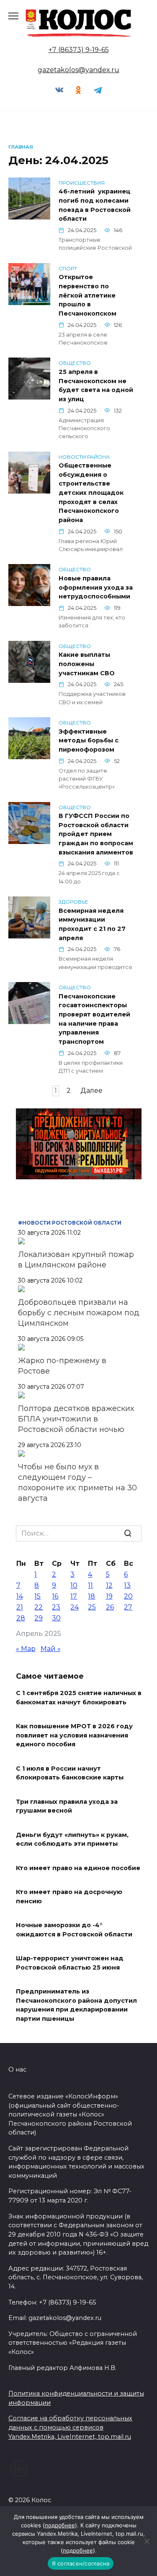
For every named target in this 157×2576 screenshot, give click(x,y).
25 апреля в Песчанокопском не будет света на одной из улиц (96, 385)
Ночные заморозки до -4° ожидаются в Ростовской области (74, 1930)
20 (128, 1596)
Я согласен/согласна (81, 2563)
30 (56, 1618)
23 (56, 1607)
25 (92, 1607)
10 (74, 1585)
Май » (51, 1649)
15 (37, 1596)
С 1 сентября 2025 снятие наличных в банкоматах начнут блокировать (79, 1698)
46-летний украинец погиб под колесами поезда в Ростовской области (95, 205)
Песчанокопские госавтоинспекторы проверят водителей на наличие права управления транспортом (94, 1019)
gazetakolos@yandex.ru (78, 70)
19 (109, 1596)
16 (55, 1596)
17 (74, 1596)
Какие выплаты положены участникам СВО (87, 664)
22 (39, 1607)
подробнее (60, 2525)
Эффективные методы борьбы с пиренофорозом (89, 741)
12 (109, 1585)
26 (110, 1607)
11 (90, 1585)
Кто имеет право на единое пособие (78, 1868)
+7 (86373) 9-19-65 (79, 50)
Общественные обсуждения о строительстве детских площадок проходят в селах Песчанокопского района (91, 493)
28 (21, 1618)
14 (20, 1596)
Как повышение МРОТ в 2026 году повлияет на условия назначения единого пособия (74, 1736)
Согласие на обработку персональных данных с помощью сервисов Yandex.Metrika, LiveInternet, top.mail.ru (70, 2427)
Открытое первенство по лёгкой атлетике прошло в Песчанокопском (88, 295)
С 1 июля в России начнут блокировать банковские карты (70, 1773)
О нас (17, 2069)
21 (20, 1607)
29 (39, 1618)
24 (75, 1607)
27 (128, 1607)
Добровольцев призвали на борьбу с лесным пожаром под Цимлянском (79, 1313)
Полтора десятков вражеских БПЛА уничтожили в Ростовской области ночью (76, 1419)
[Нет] (147, 2541)
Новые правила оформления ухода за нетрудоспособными (96, 587)
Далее (91, 1091)
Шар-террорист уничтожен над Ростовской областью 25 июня (70, 1963)
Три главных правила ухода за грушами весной (67, 1806)
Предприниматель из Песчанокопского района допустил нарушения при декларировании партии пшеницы (76, 2005)
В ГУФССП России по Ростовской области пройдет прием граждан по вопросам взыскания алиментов (96, 834)
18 (91, 1596)
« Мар (26, 1649)
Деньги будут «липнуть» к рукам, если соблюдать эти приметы (72, 1839)
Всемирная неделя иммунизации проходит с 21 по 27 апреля (92, 924)
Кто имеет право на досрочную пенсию (69, 1897)
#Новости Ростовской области (70, 1223)
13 (127, 1585)
